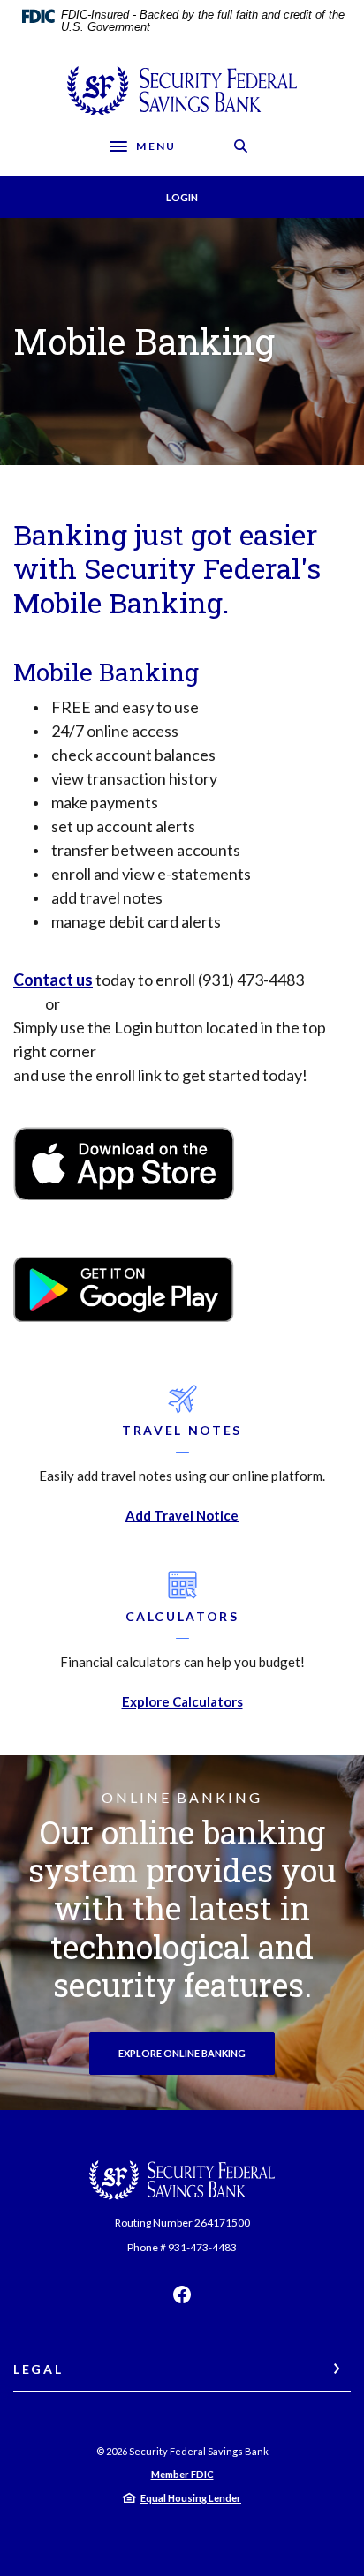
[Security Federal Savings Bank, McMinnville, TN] (182, 90)
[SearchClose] (241, 146)
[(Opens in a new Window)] (124, 1161)
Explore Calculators (182, 1701)
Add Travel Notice (182, 1515)
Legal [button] (38, 2369)
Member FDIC (182, 2474)
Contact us (53, 980)
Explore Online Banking (182, 2053)
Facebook (182, 2294)
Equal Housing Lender (191, 2498)
